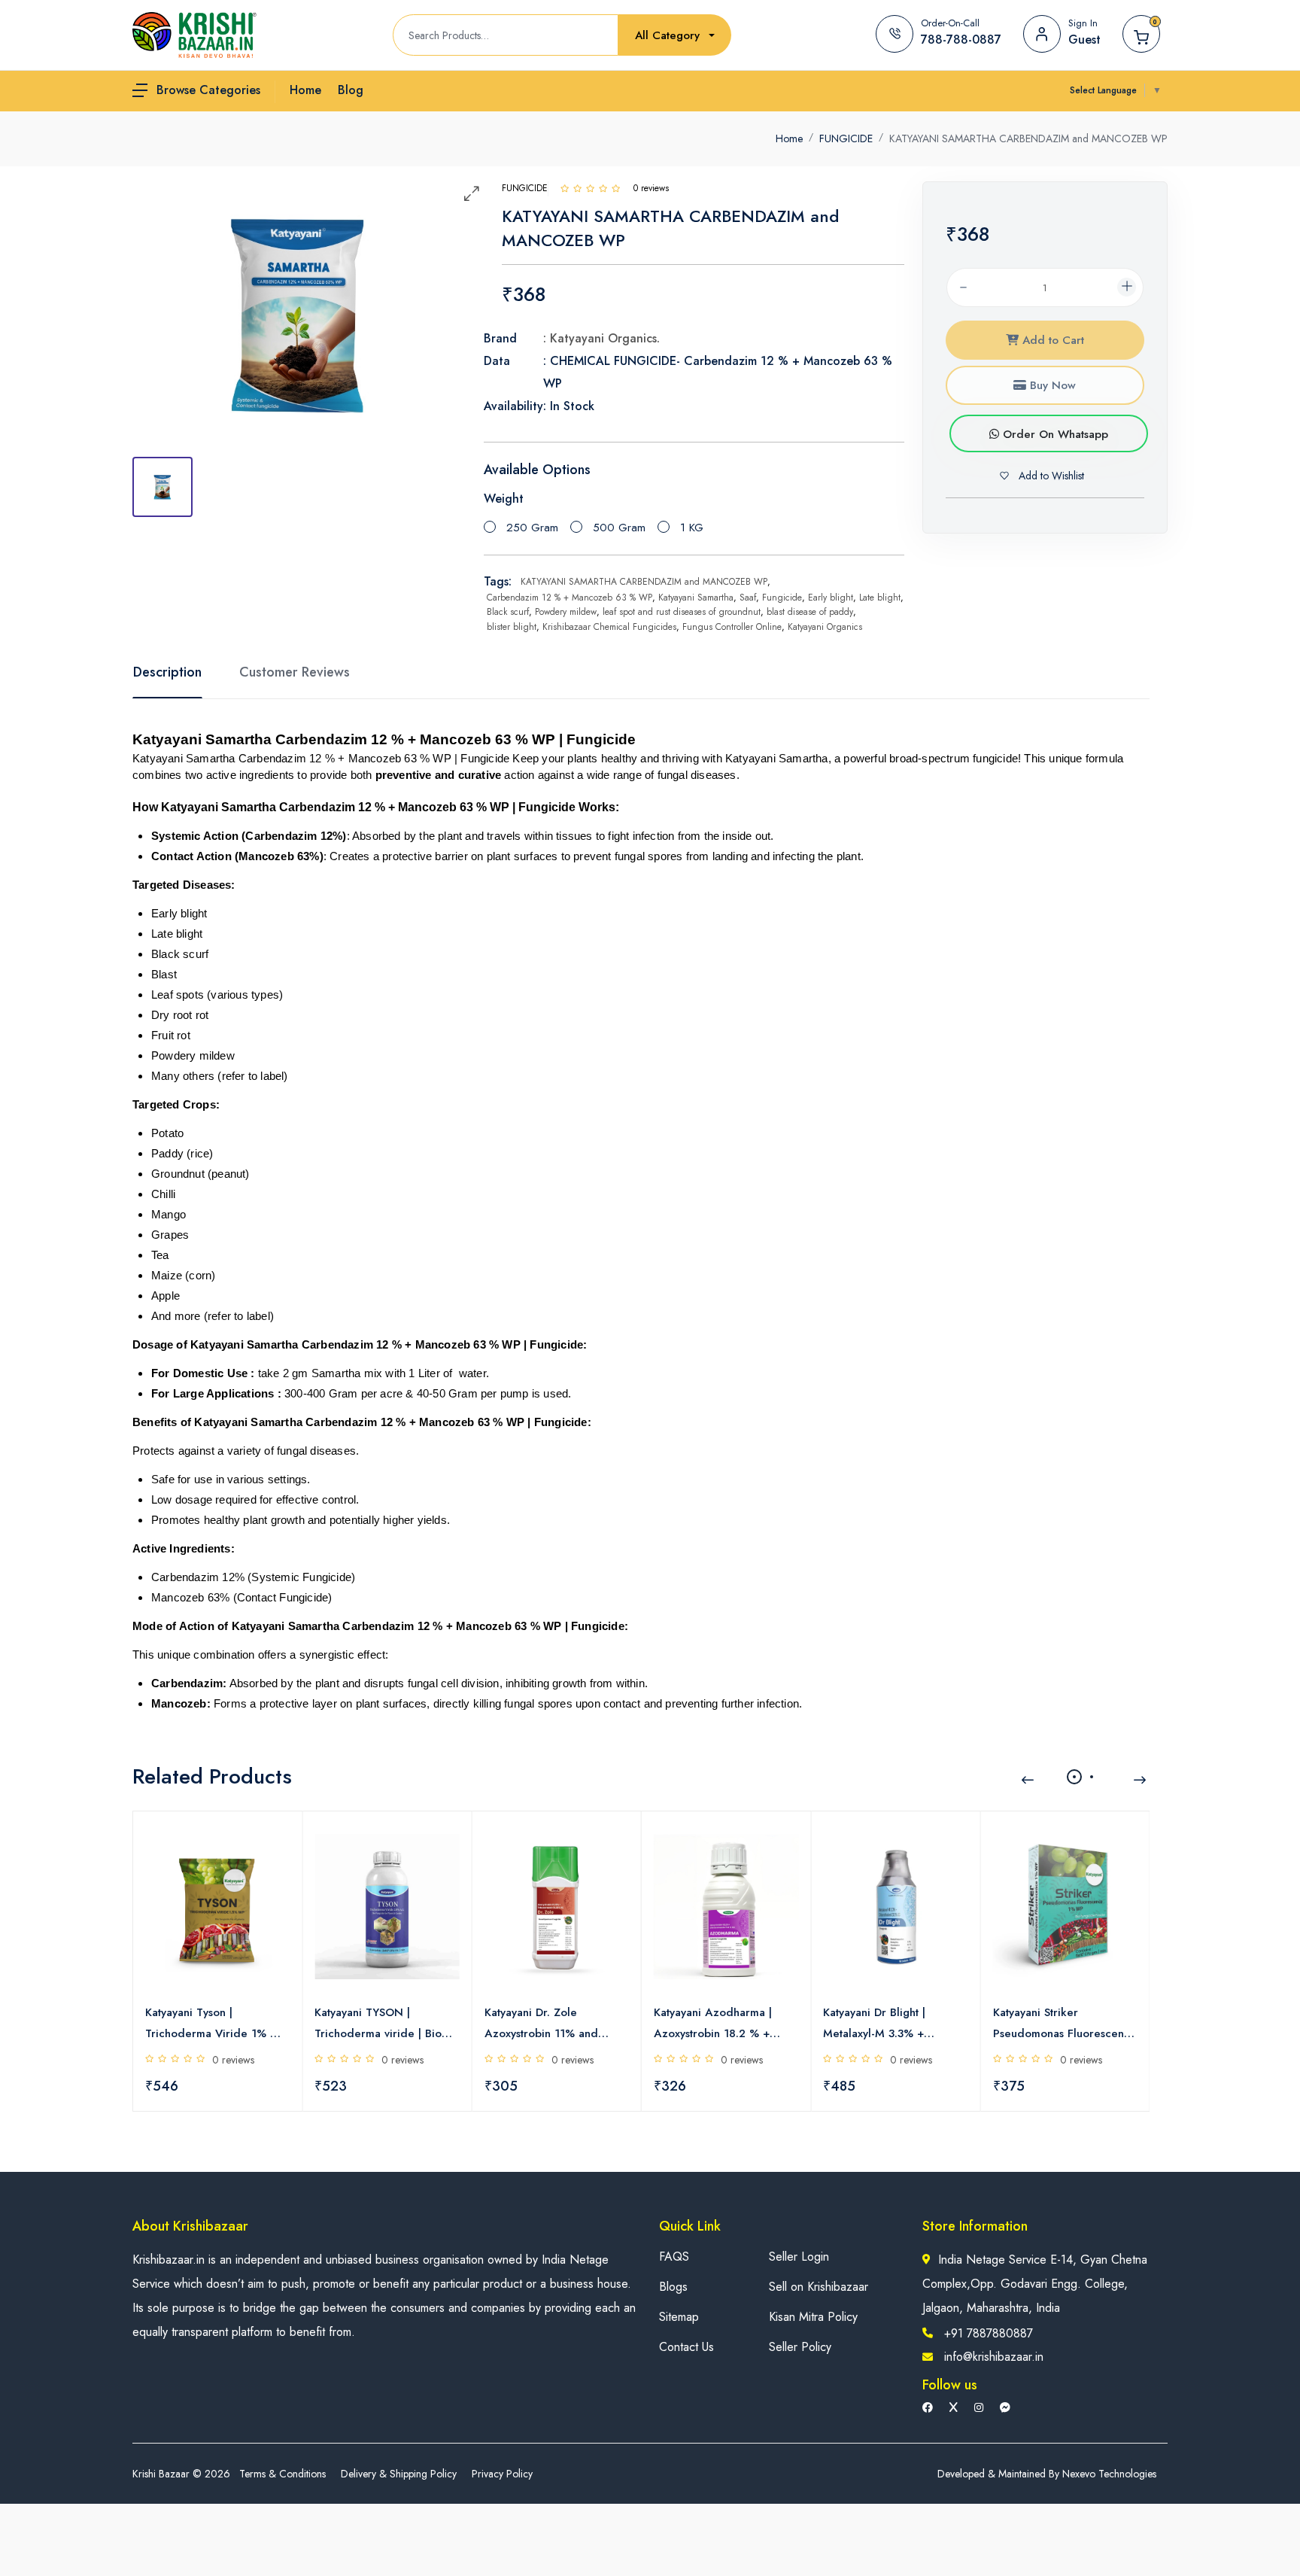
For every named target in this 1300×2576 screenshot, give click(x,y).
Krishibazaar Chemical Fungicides (609, 627)
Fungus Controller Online (732, 627)
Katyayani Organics (825, 627)
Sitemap (679, 2317)
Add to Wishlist (1050, 476)
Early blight (831, 598)
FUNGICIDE (846, 138)
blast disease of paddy (810, 612)
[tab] (162, 487)
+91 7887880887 (989, 2333)
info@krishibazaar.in (994, 2357)
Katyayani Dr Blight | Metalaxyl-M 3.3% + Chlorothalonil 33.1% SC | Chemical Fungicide (888, 2024)
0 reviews (233, 2060)
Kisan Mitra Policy (813, 2317)
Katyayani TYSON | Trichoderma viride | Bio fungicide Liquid (378, 2024)
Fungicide (782, 598)
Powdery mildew (566, 612)
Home (789, 138)
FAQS (674, 2257)
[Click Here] (565, 188)
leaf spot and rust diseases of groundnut (682, 612)
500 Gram (619, 528)
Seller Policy (800, 2347)
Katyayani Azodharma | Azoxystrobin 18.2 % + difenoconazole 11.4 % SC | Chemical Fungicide (726, 2024)
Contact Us (686, 2347)
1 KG (692, 528)
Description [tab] (167, 672)
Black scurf (508, 612)
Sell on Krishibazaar (819, 2287)
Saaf (748, 598)
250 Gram (532, 528)
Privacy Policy (502, 2474)
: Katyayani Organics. (601, 338)
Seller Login (799, 2257)
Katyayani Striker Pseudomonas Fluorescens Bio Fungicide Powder (1061, 2024)
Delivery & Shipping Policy (399, 2474)
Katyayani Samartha (696, 598)
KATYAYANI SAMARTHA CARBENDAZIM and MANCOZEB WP (644, 582)
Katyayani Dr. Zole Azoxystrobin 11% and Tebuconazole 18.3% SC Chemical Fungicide (547, 2024)
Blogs (673, 2287)
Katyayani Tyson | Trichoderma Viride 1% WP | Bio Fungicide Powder (217, 2024)
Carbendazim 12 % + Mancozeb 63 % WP (570, 598)
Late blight (880, 598)
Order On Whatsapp (1054, 434)
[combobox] (675, 36)
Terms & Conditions (282, 2474)
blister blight (512, 627)
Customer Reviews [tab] (295, 672)
